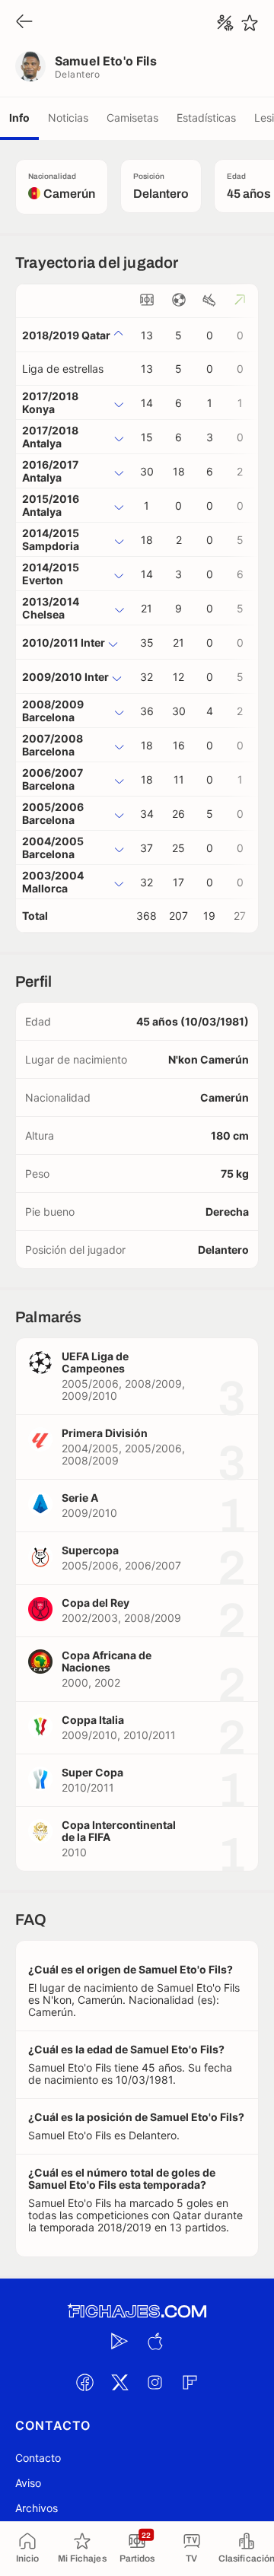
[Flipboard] (190, 2382)
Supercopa (90, 1550)
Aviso (28, 2483)
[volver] (24, 22)
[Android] (119, 2341)
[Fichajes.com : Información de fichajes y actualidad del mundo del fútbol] (137, 2312)
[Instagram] (155, 2382)
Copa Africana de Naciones (107, 1661)
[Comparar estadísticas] (225, 23)
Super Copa (92, 1772)
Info (19, 118)
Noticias (68, 118)
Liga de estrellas (63, 369)
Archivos (37, 2508)
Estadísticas (206, 118)
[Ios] (155, 2341)
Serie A (80, 1498)
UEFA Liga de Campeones (95, 1362)
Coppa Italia (93, 1720)
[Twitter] (119, 2382)
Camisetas (132, 118)
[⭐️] (250, 23)
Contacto (38, 2458)
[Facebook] (84, 2382)
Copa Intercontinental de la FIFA (119, 1831)
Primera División (105, 1433)
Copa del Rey (96, 1603)
